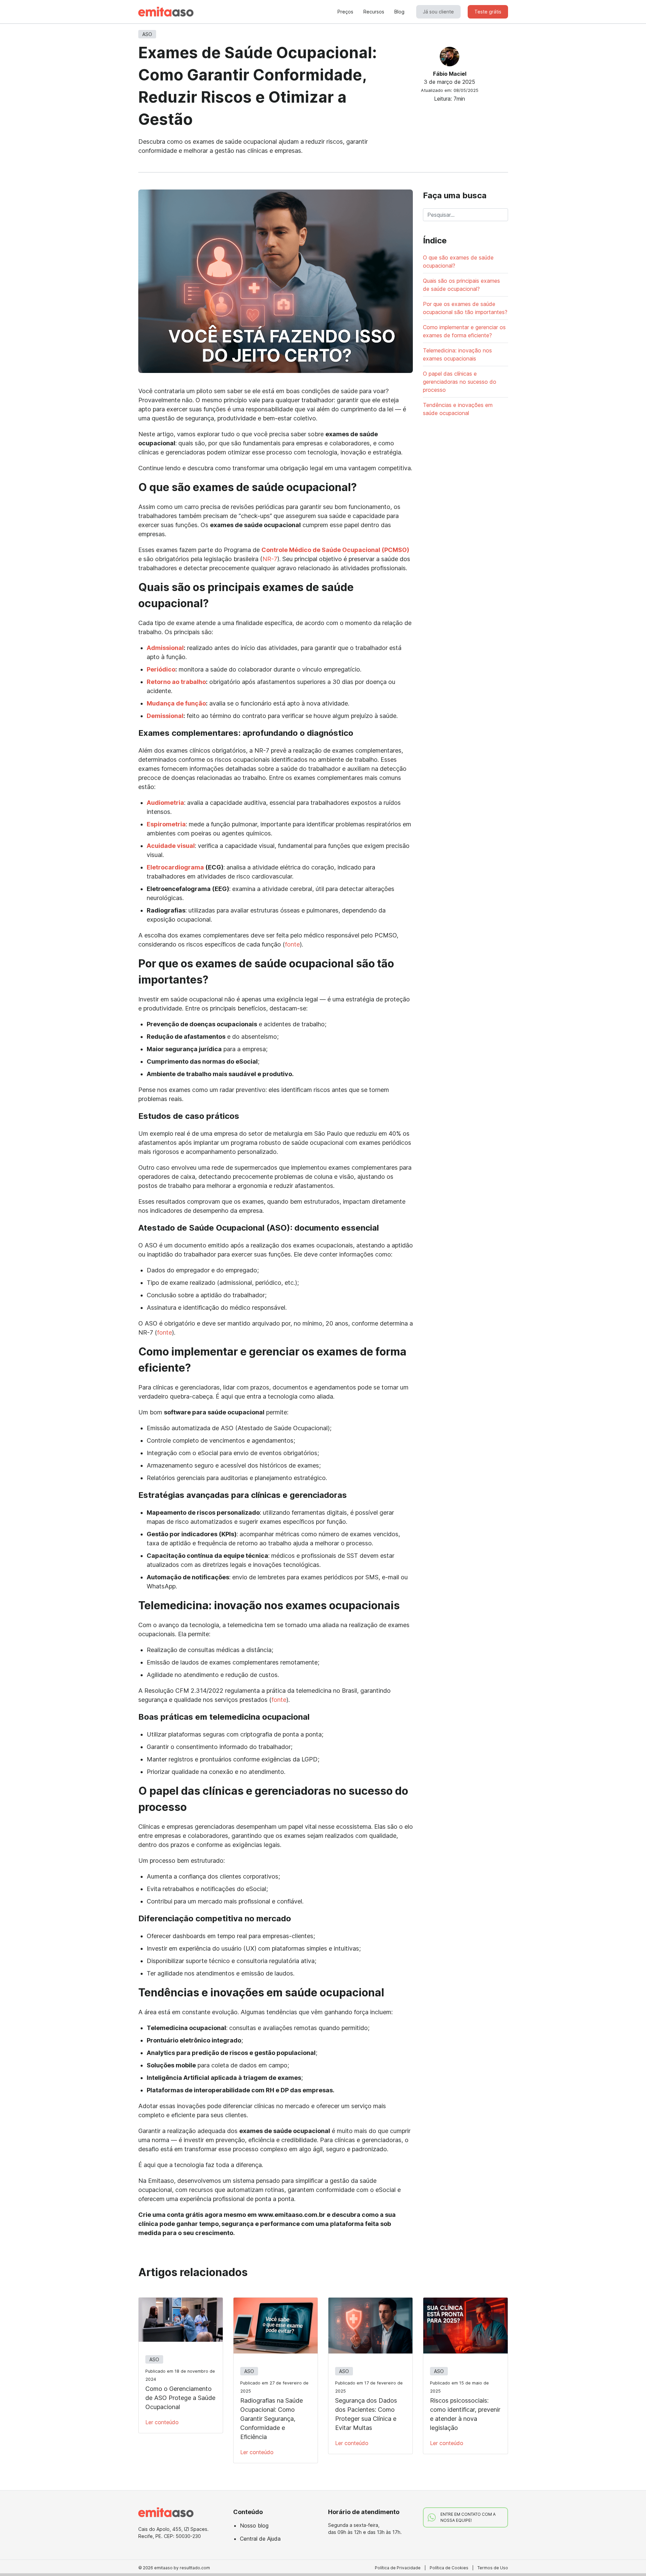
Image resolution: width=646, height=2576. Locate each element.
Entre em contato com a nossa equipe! (468, 2517)
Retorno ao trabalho (176, 682)
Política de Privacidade (398, 2568)
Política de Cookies (449, 2568)
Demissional (165, 716)
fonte (292, 944)
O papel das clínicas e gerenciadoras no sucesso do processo (460, 382)
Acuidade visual (171, 846)
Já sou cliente (438, 12)
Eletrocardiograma (175, 867)
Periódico (161, 669)
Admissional (165, 648)
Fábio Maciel (450, 74)
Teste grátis (488, 12)
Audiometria (165, 803)
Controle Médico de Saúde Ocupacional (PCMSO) (335, 550)
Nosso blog (254, 2526)
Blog (399, 12)
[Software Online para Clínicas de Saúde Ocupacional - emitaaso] (166, 12)
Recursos (374, 12)
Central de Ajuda (260, 2539)
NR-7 (270, 559)
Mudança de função (176, 703)
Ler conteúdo (162, 2422)
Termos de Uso (493, 2568)
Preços (345, 12)
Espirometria (166, 824)
